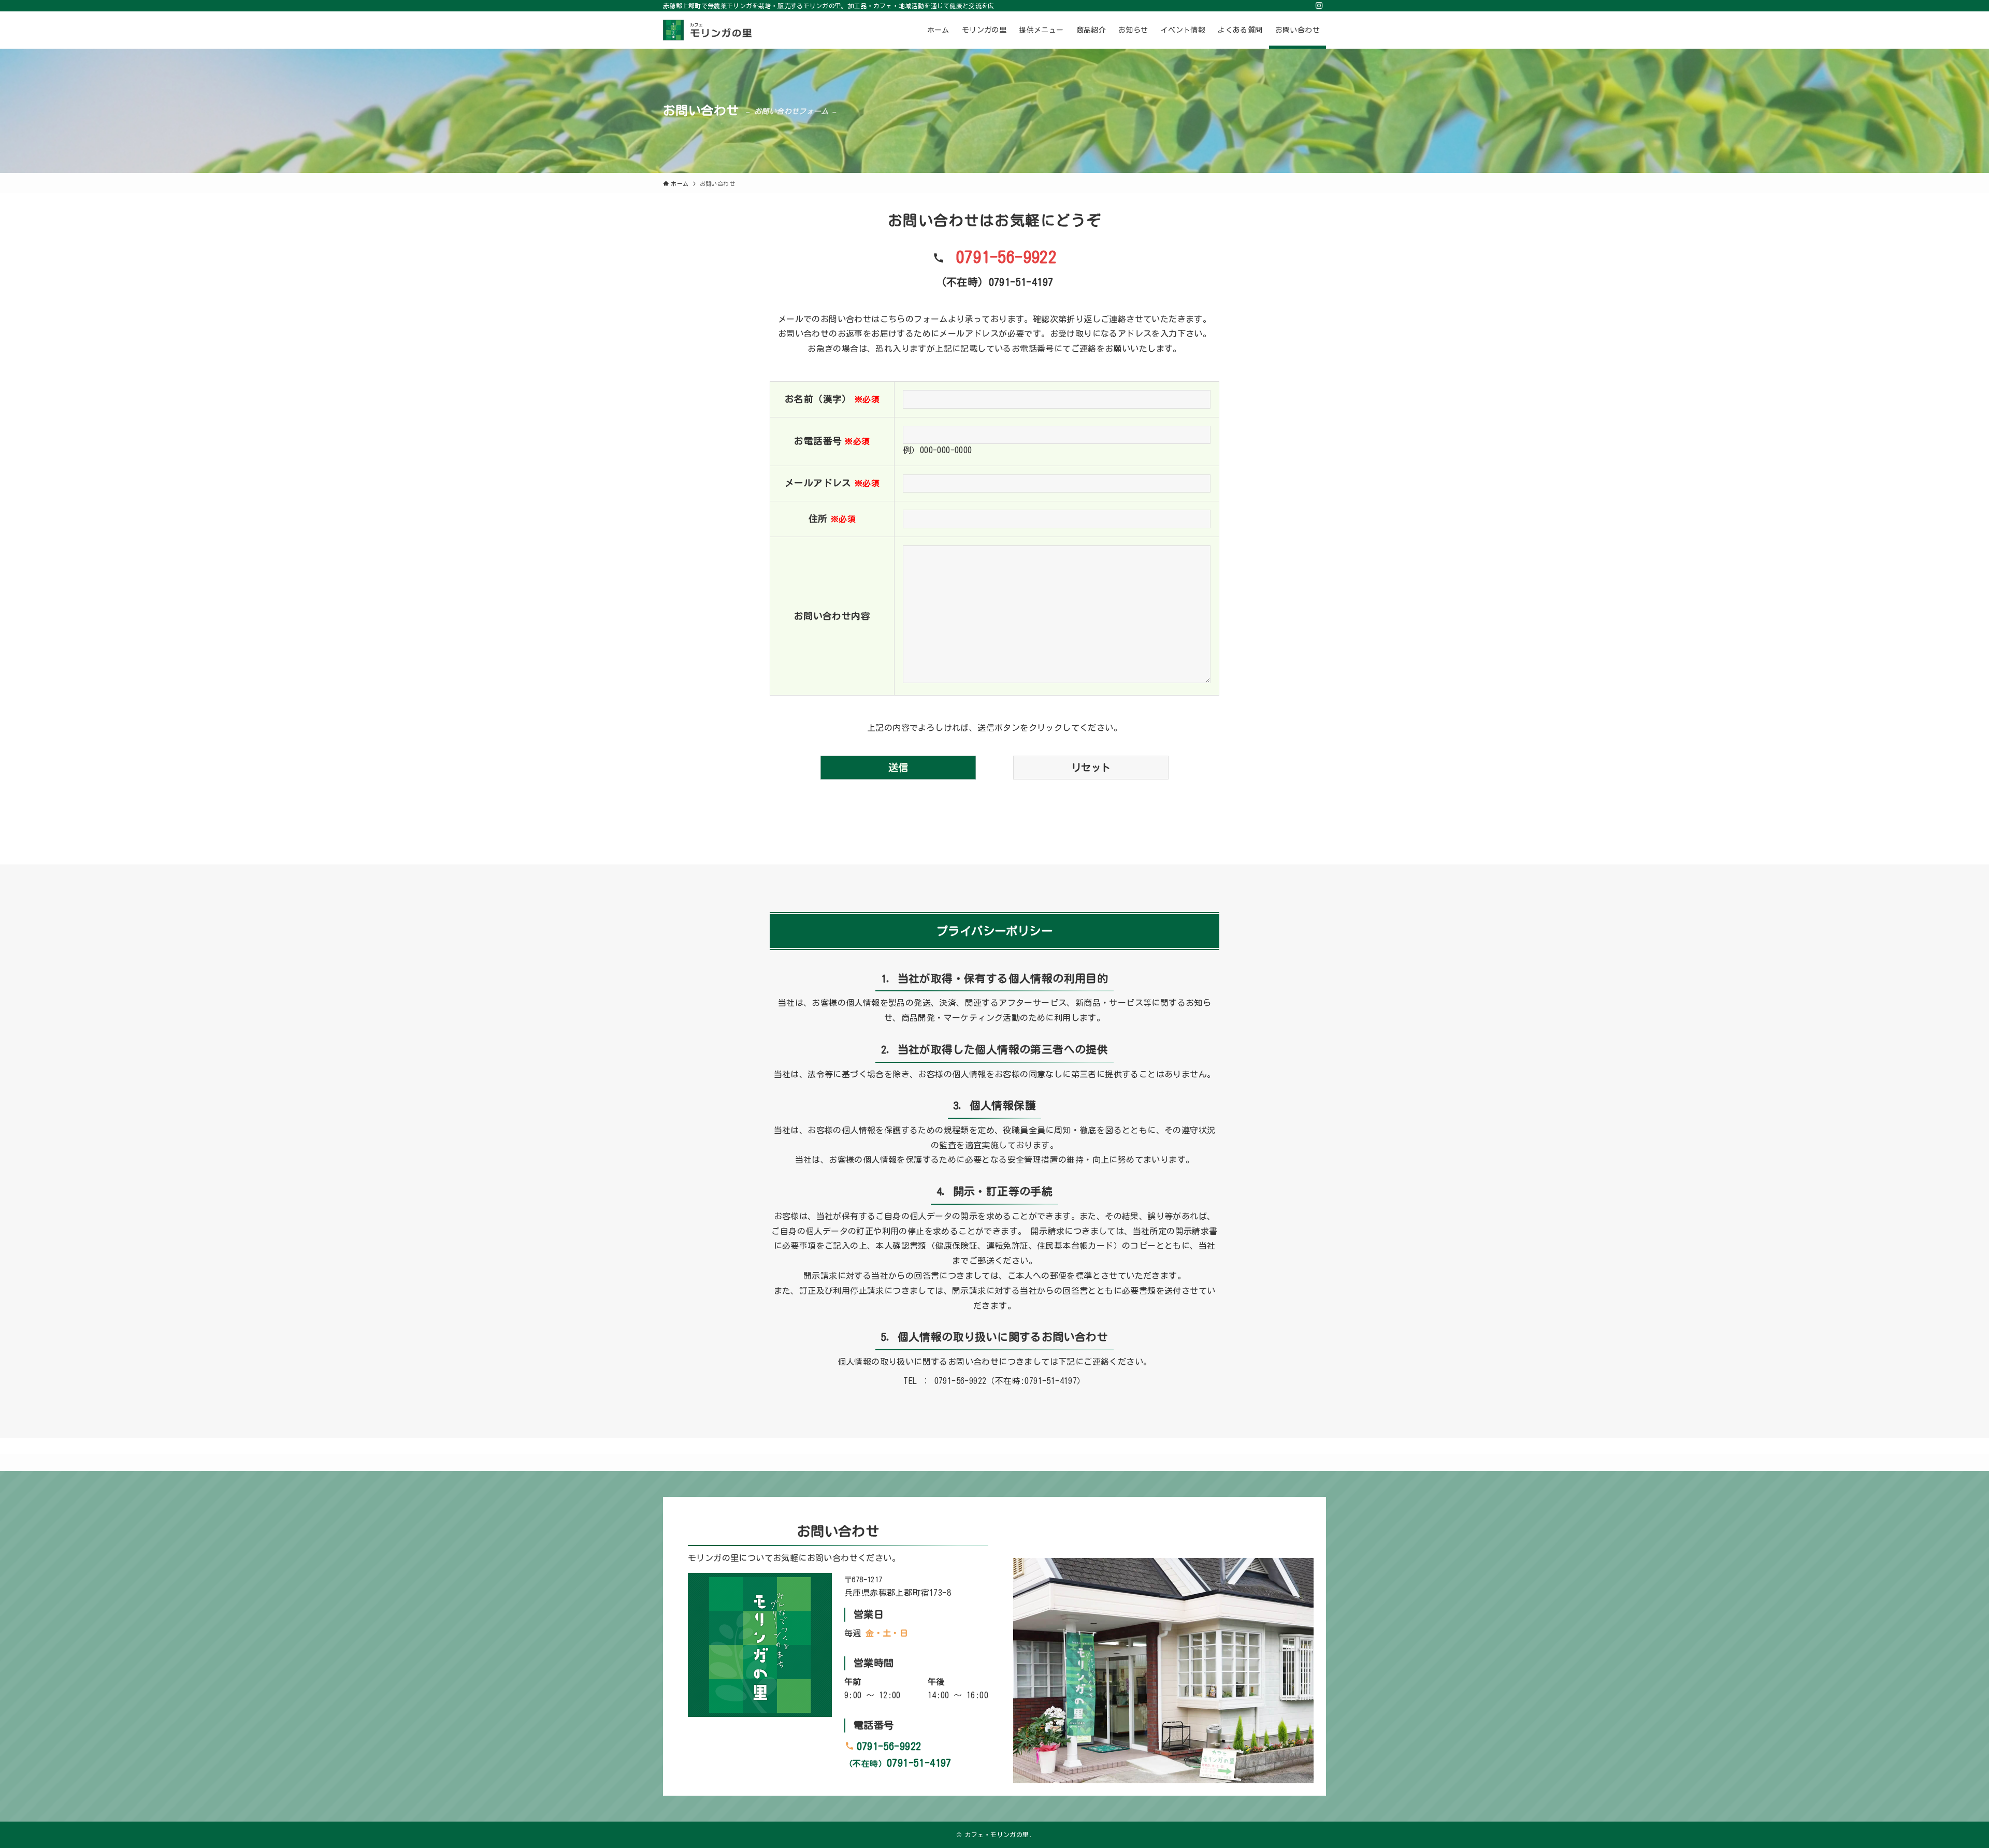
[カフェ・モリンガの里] (708, 30)
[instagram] (1319, 6)
